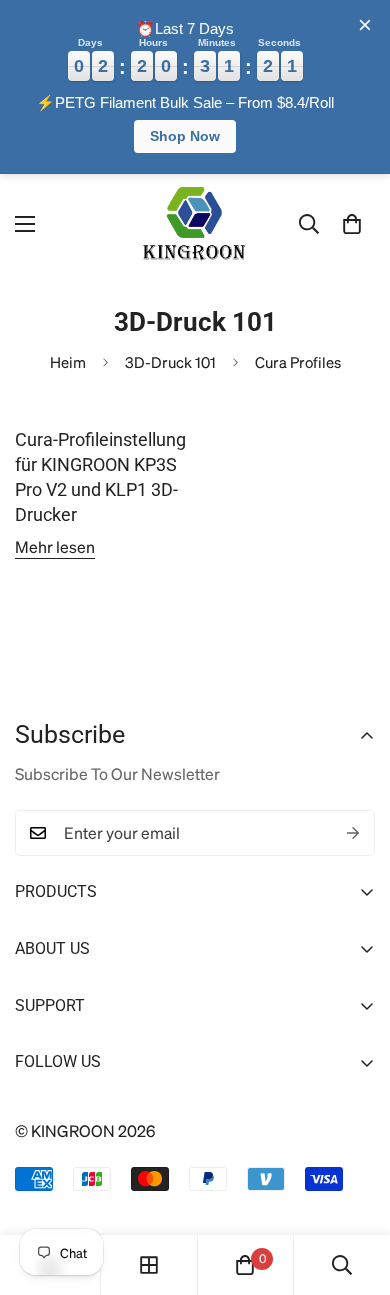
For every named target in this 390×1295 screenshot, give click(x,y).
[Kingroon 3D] (195, 224)
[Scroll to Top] (353, 1189)
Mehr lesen (55, 546)
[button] (352, 224)
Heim (68, 362)
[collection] (149, 1265)
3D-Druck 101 (170, 362)
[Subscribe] (353, 833)
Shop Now (185, 136)
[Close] (365, 25)
